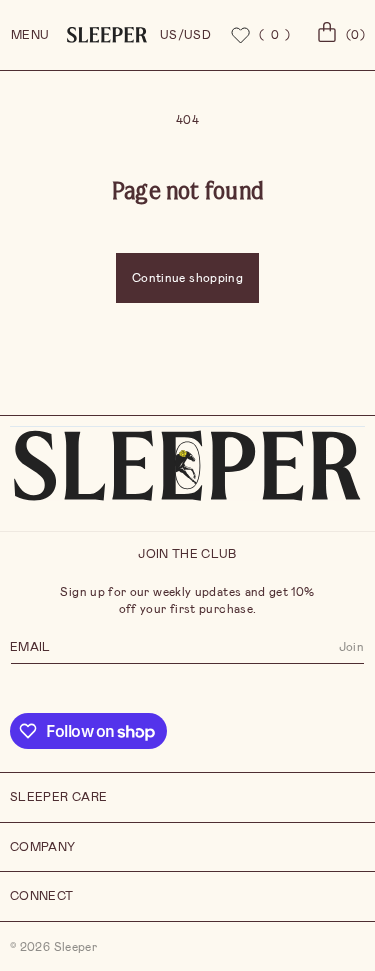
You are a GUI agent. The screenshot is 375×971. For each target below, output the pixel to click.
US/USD (185, 35)
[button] (338, 35)
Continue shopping (187, 278)
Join (351, 647)
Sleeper (76, 947)
